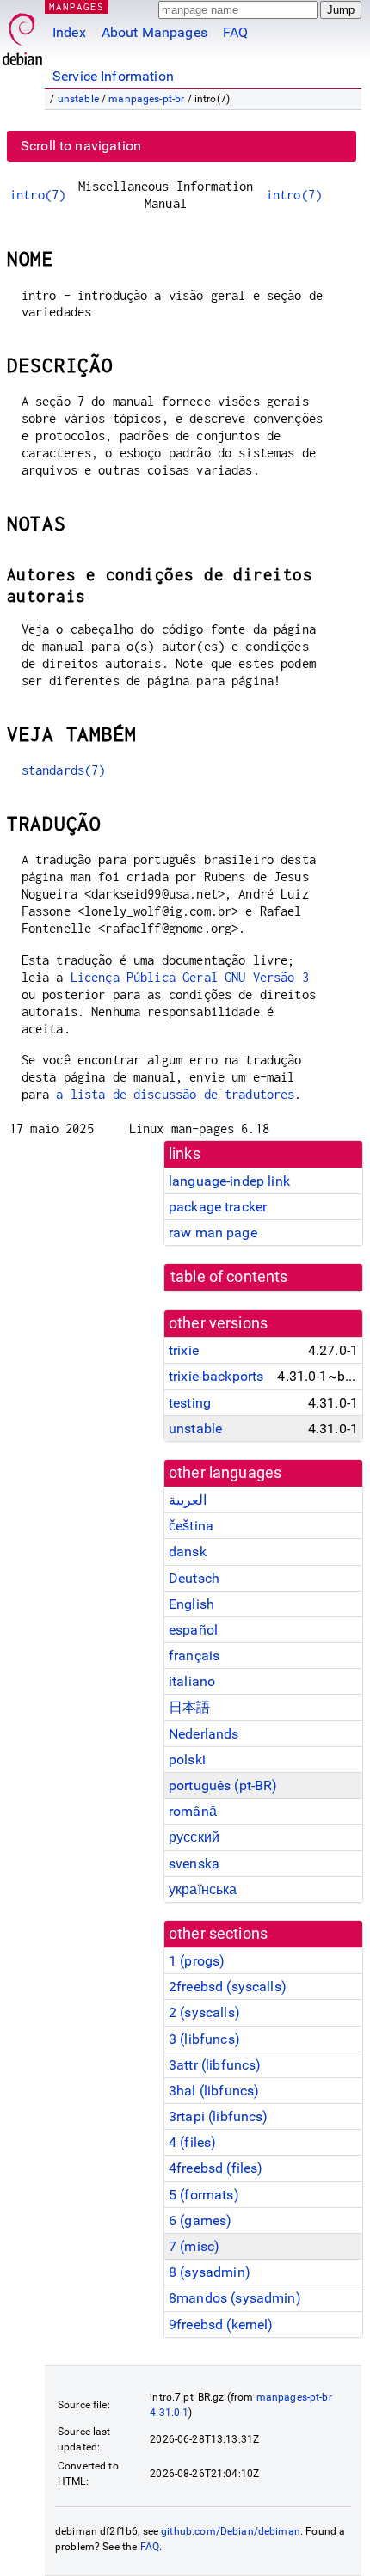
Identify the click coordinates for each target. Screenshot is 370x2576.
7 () (194, 2246)
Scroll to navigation (81, 146)
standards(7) (64, 770)
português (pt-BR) (223, 1785)
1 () (197, 1961)
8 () (210, 2272)
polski (187, 1760)
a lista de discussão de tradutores (175, 1094)
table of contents (229, 1277)
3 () (204, 2039)
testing (190, 1403)
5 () (204, 2195)
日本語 (189, 1707)
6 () (200, 2220)
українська (203, 1889)
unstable (78, 99)
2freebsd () (228, 1987)
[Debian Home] (22, 35)
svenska (194, 1864)
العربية (188, 1500)
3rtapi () (219, 2116)
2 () (204, 2012)
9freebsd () (221, 2325)
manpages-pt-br (146, 99)
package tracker (218, 1207)
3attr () (215, 2065)
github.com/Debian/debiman (231, 2531)
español (193, 1630)
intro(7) (37, 195)
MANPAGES (77, 6)
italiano (192, 1681)
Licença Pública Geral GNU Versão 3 (190, 977)
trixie (184, 1350)
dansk (188, 1552)
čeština (191, 1526)
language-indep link (229, 1181)
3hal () (214, 2091)
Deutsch (194, 1578)
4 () (192, 2142)
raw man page (213, 1233)
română (193, 1811)
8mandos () (235, 2298)
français (194, 1656)
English (191, 1604)
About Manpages (154, 32)
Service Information (113, 76)
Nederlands (204, 1734)
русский (194, 1837)
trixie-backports (216, 1376)
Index (69, 32)
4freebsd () (216, 2168)
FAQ (235, 32)
